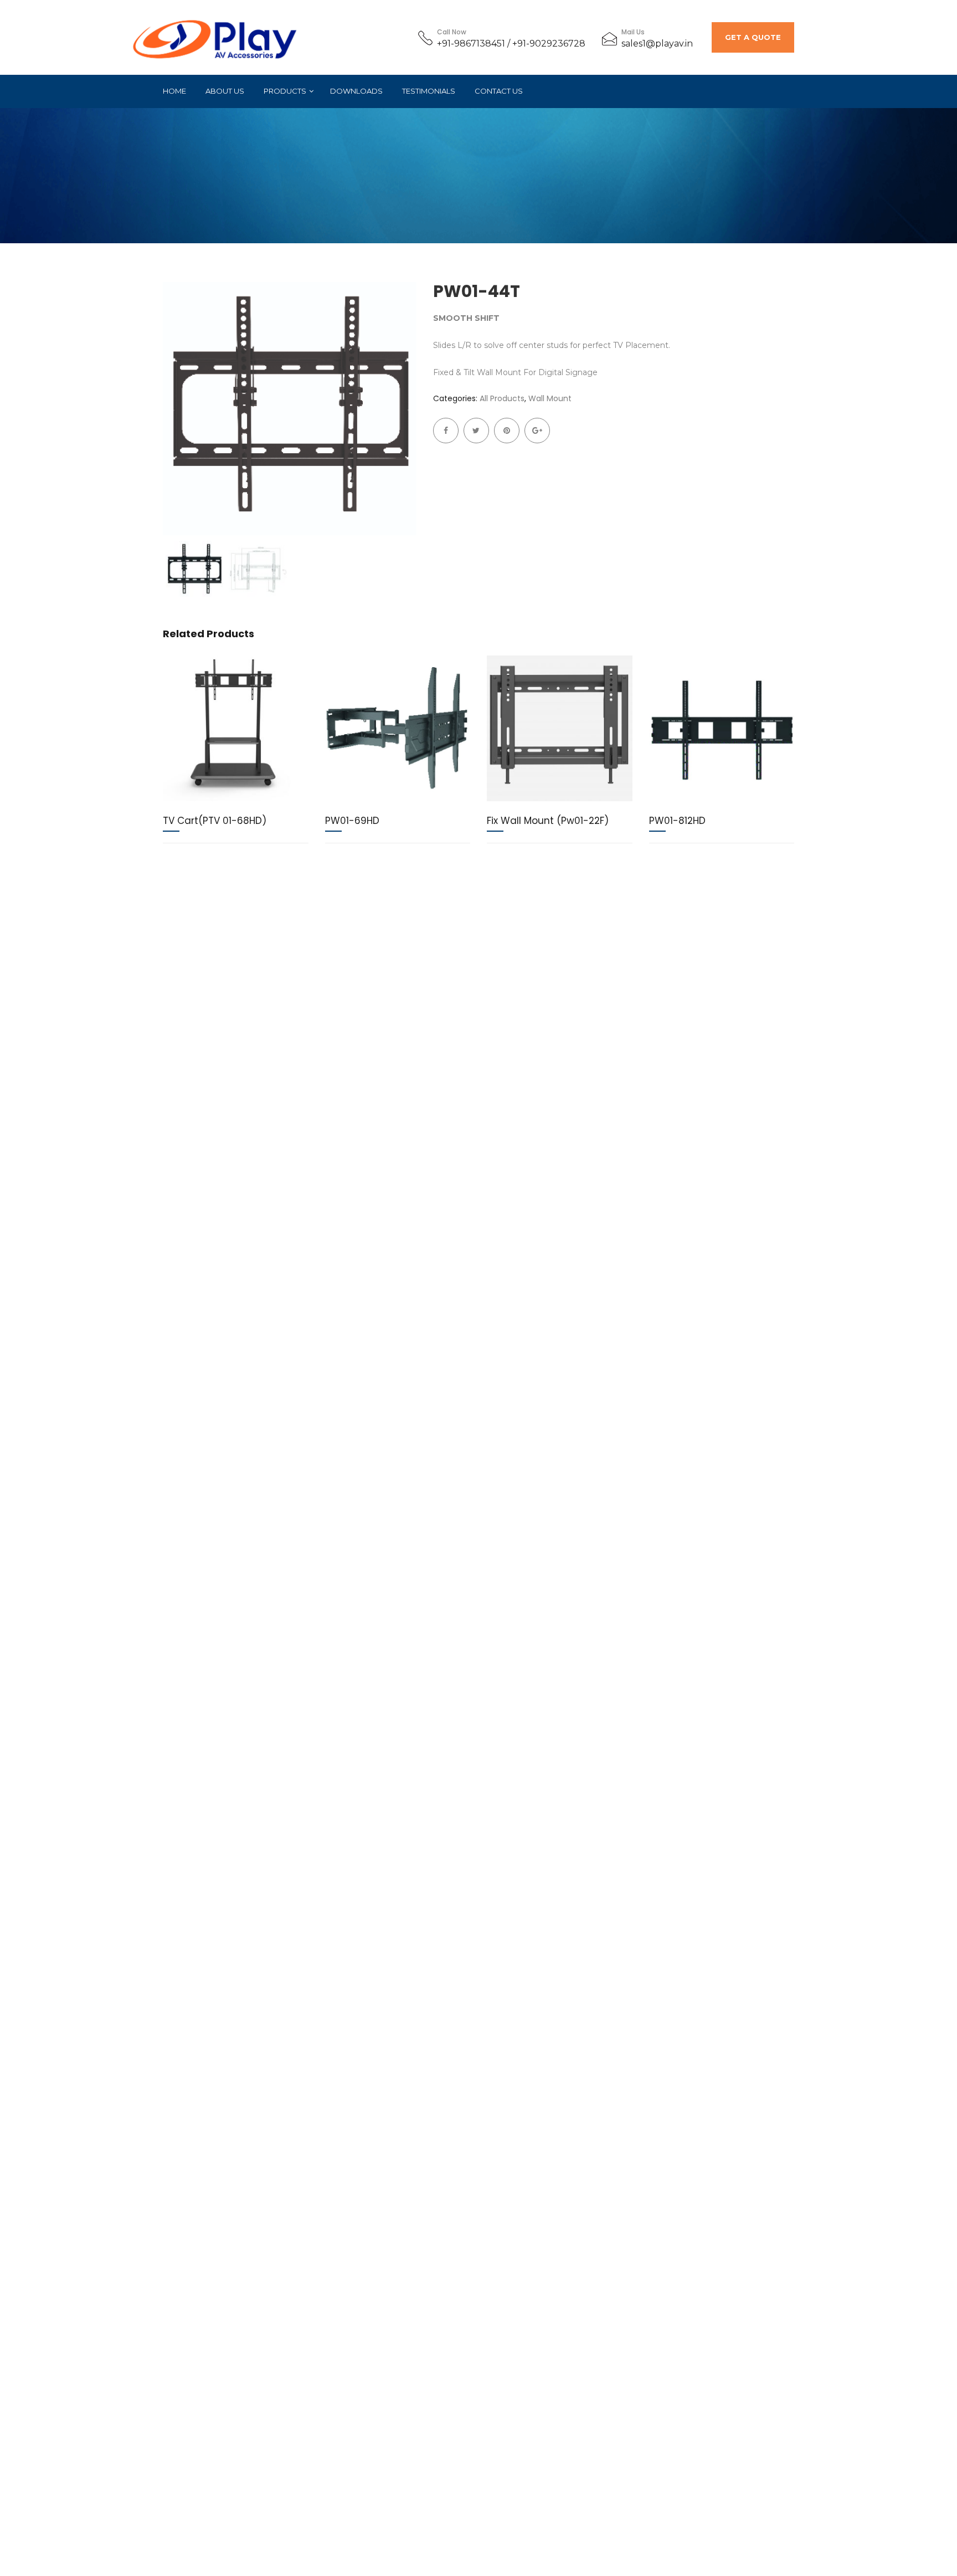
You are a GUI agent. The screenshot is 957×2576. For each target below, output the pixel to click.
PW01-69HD (352, 821)
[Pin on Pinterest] (507, 431)
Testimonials (429, 91)
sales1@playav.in (657, 43)
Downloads (356, 91)
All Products (502, 398)
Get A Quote (753, 37)
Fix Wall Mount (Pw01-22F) (548, 821)
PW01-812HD (677, 821)
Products (285, 91)
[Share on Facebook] (446, 431)
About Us (225, 91)
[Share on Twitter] (476, 431)
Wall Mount (550, 398)
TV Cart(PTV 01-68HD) (215, 821)
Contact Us (499, 91)
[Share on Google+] (537, 431)
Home (174, 91)
